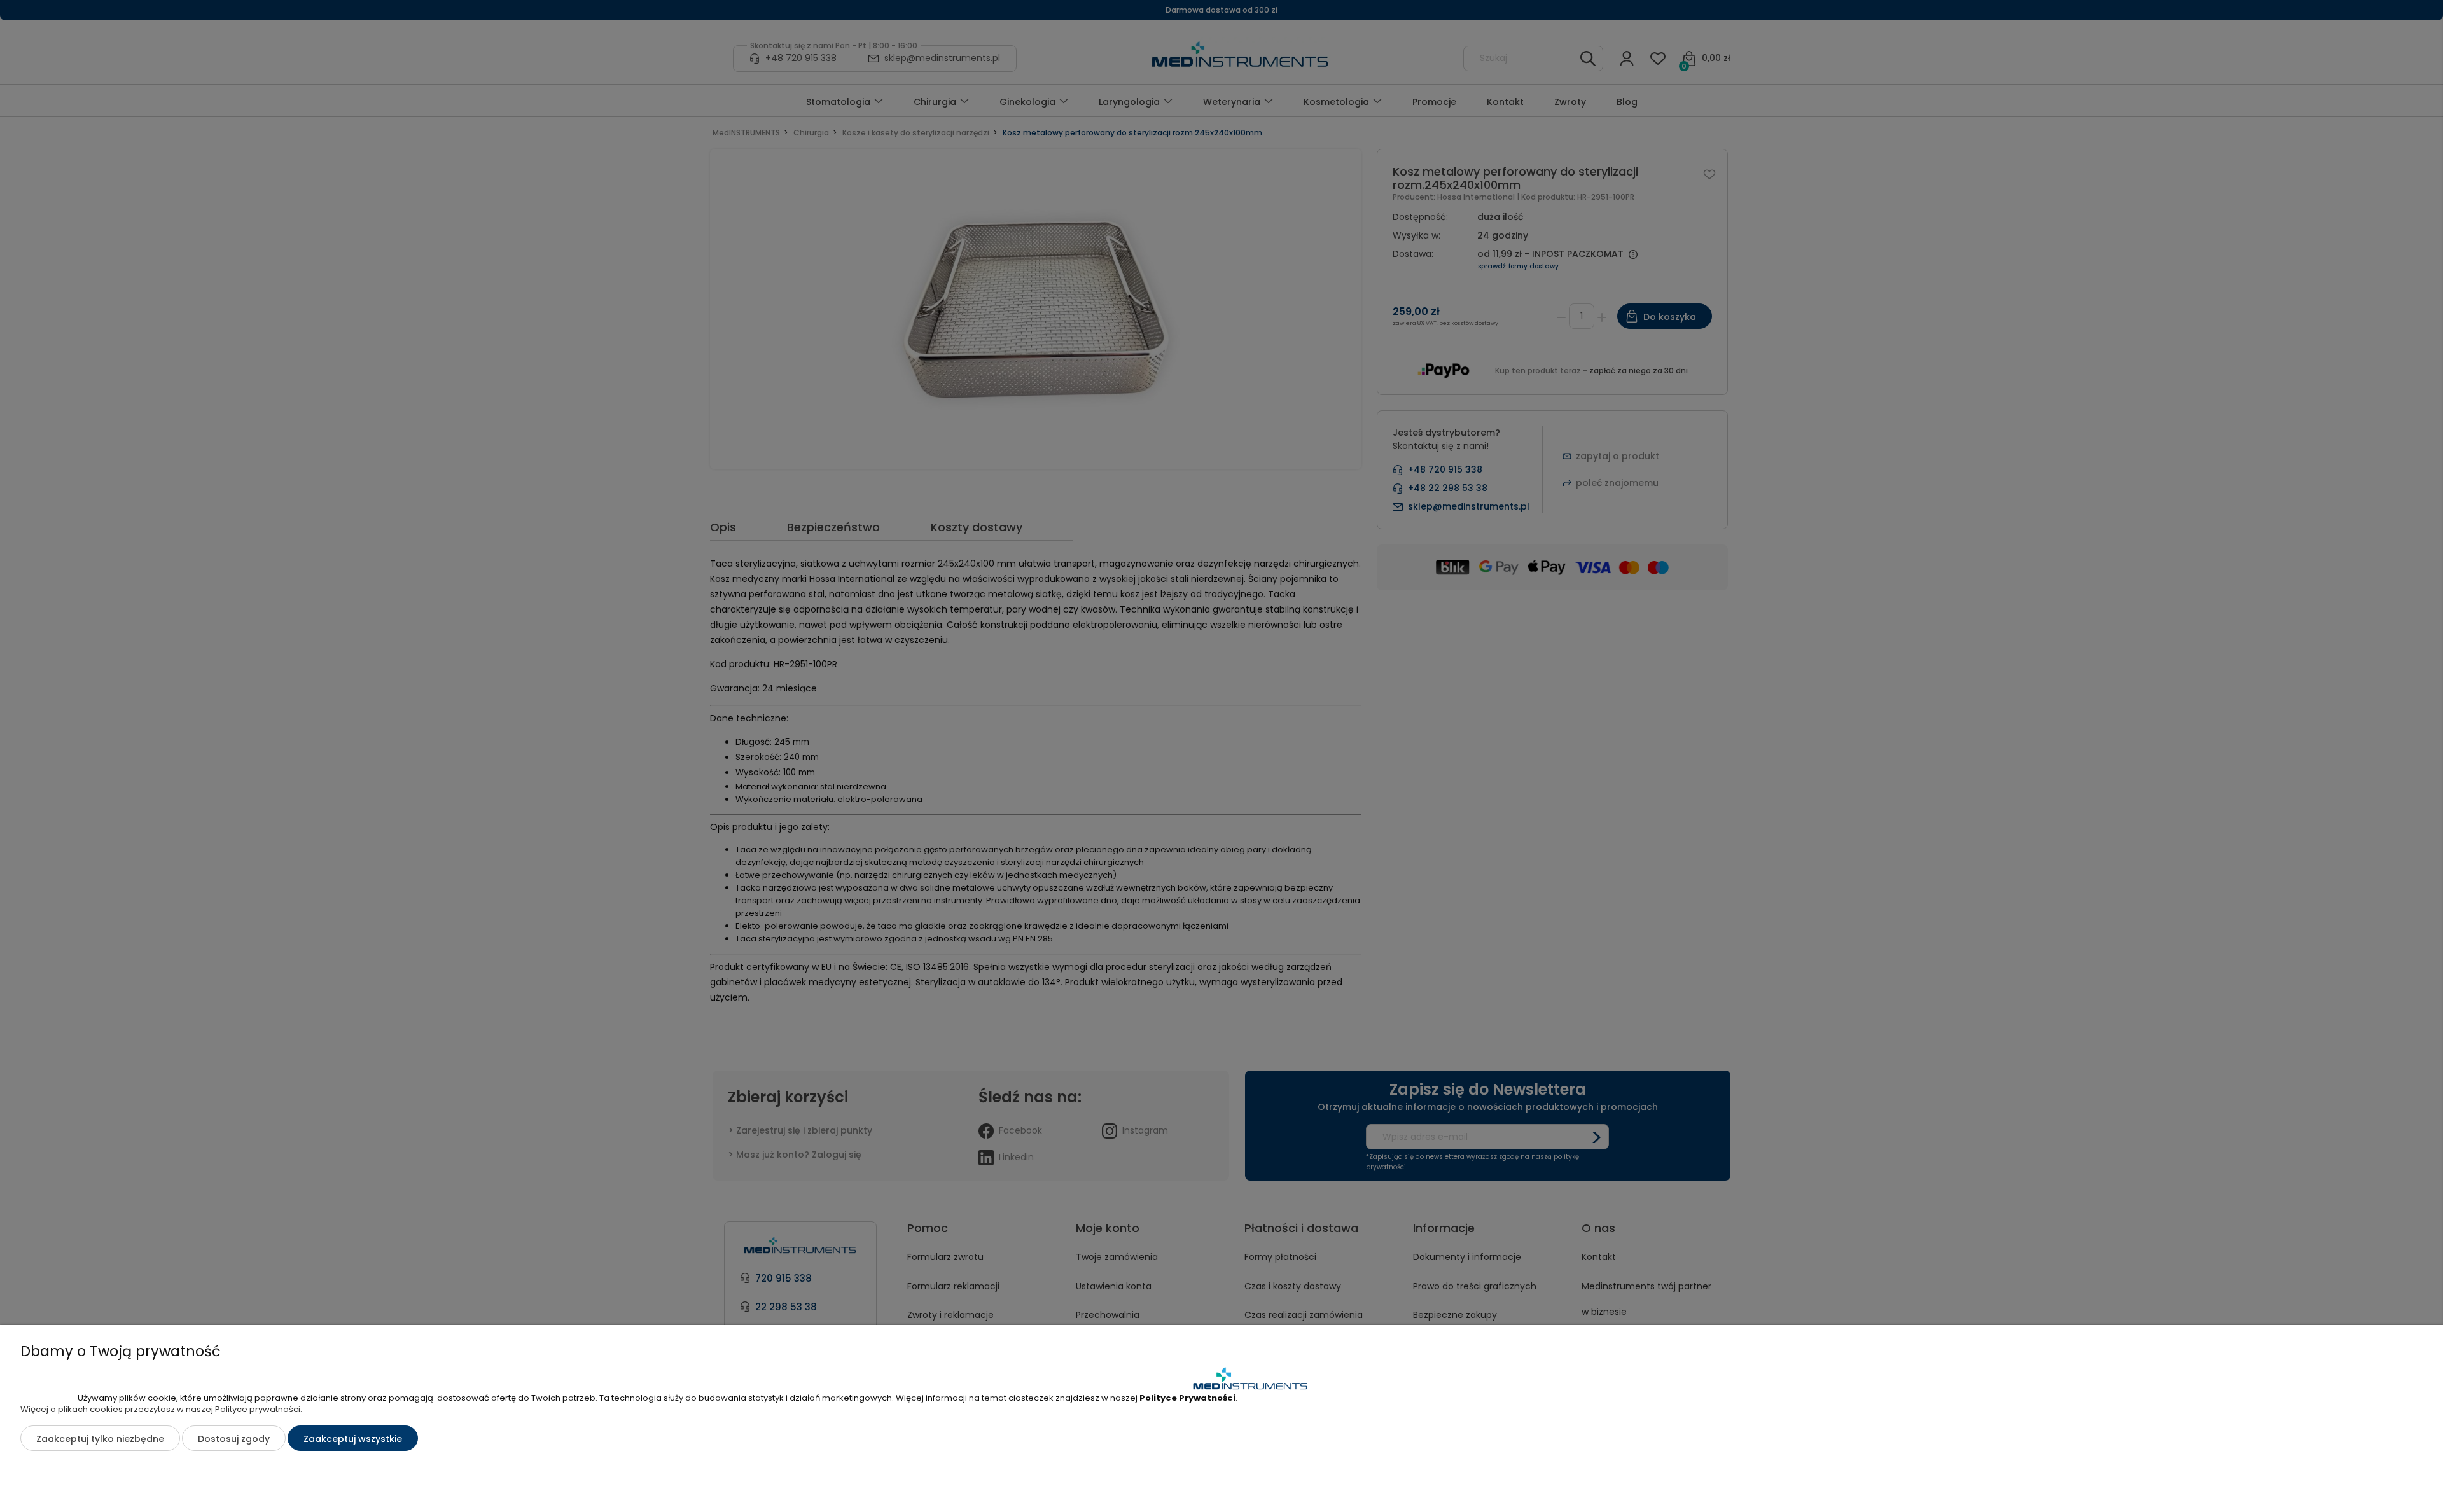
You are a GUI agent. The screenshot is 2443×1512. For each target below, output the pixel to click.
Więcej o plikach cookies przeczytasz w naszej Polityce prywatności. (161, 1409)
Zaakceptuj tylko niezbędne (100, 1439)
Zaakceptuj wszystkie (353, 1439)
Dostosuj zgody (234, 1439)
